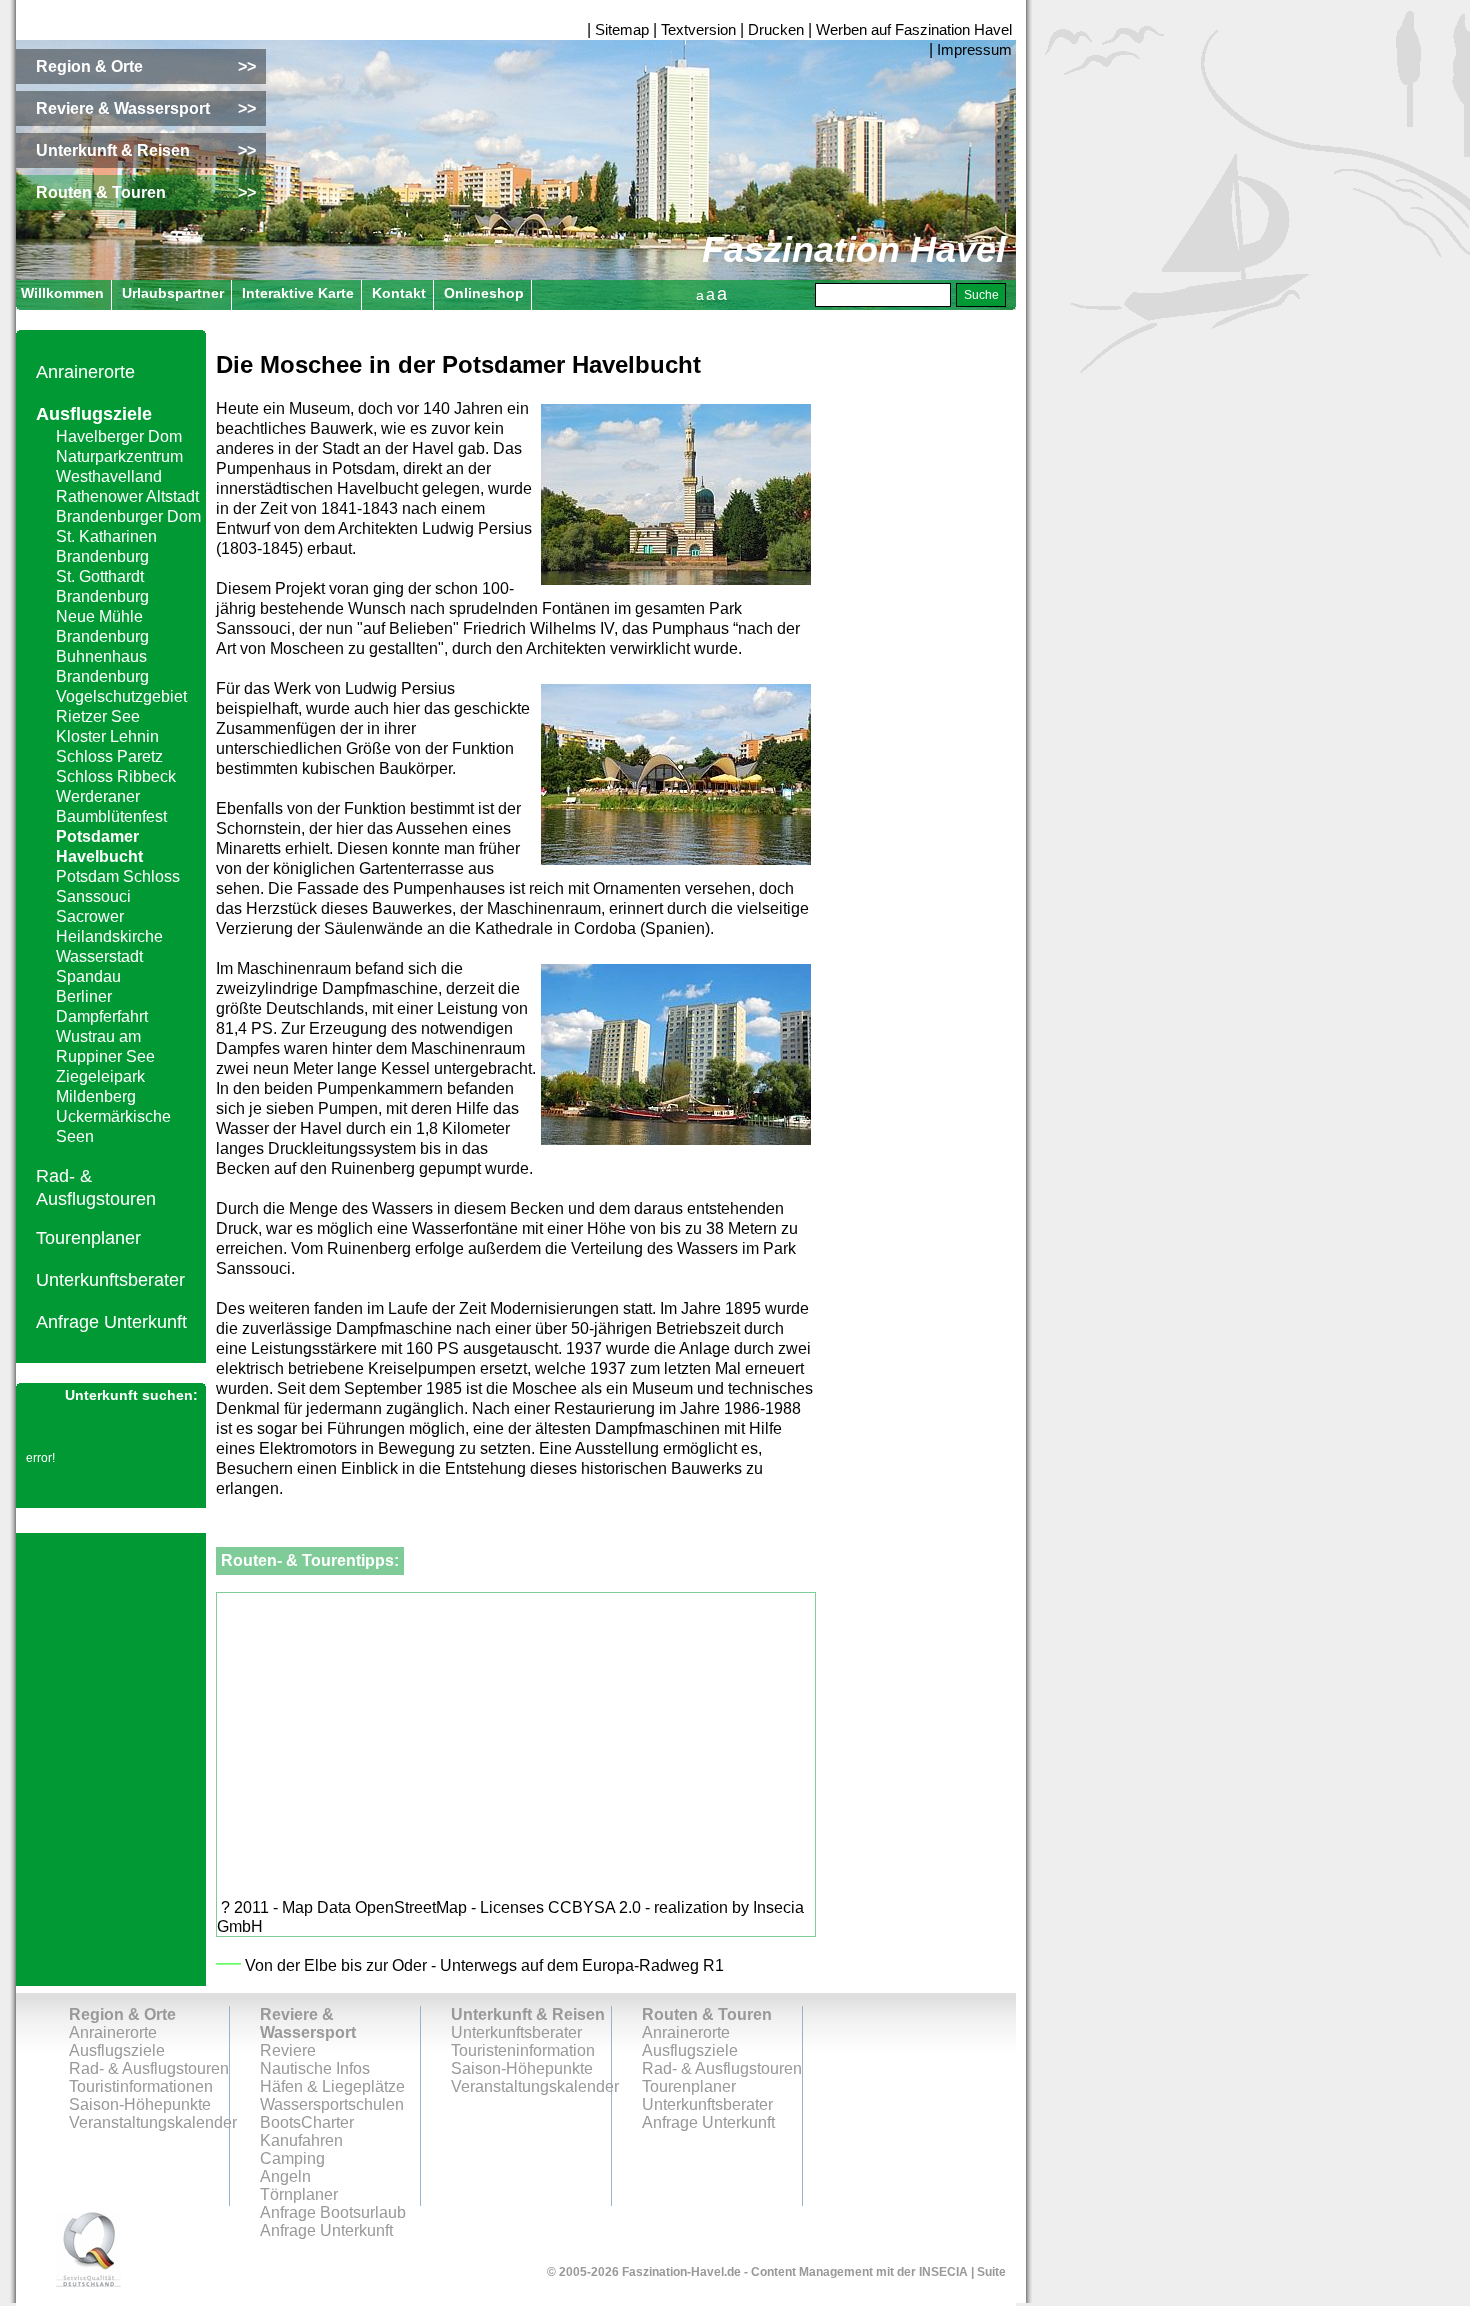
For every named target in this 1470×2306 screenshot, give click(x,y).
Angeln (285, 2176)
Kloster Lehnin (107, 736)
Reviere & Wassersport (308, 2023)
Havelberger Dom (119, 436)
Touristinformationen (141, 2086)
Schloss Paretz (109, 756)
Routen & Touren (707, 2014)
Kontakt (399, 293)
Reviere (288, 2050)
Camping (292, 2158)
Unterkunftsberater (110, 1280)
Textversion (698, 29)
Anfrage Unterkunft (111, 1322)
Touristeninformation (523, 2050)
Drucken (776, 29)
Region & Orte (122, 2014)
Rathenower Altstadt (127, 496)
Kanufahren (301, 2140)
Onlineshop (484, 293)
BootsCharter (307, 2122)
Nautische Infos (315, 2068)
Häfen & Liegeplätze (332, 2086)
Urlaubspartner (173, 293)
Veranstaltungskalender (153, 2122)
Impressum (974, 49)
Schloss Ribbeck (116, 776)
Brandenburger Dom (128, 516)
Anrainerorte (85, 372)
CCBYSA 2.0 (594, 1907)
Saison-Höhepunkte (140, 2104)
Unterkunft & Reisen (528, 2014)
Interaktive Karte (298, 293)
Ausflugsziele (94, 414)
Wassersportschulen (332, 2104)
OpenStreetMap (411, 1907)
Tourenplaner (88, 1238)
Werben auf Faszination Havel (914, 29)
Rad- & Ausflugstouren (149, 2068)
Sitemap (622, 29)
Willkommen (62, 293)
